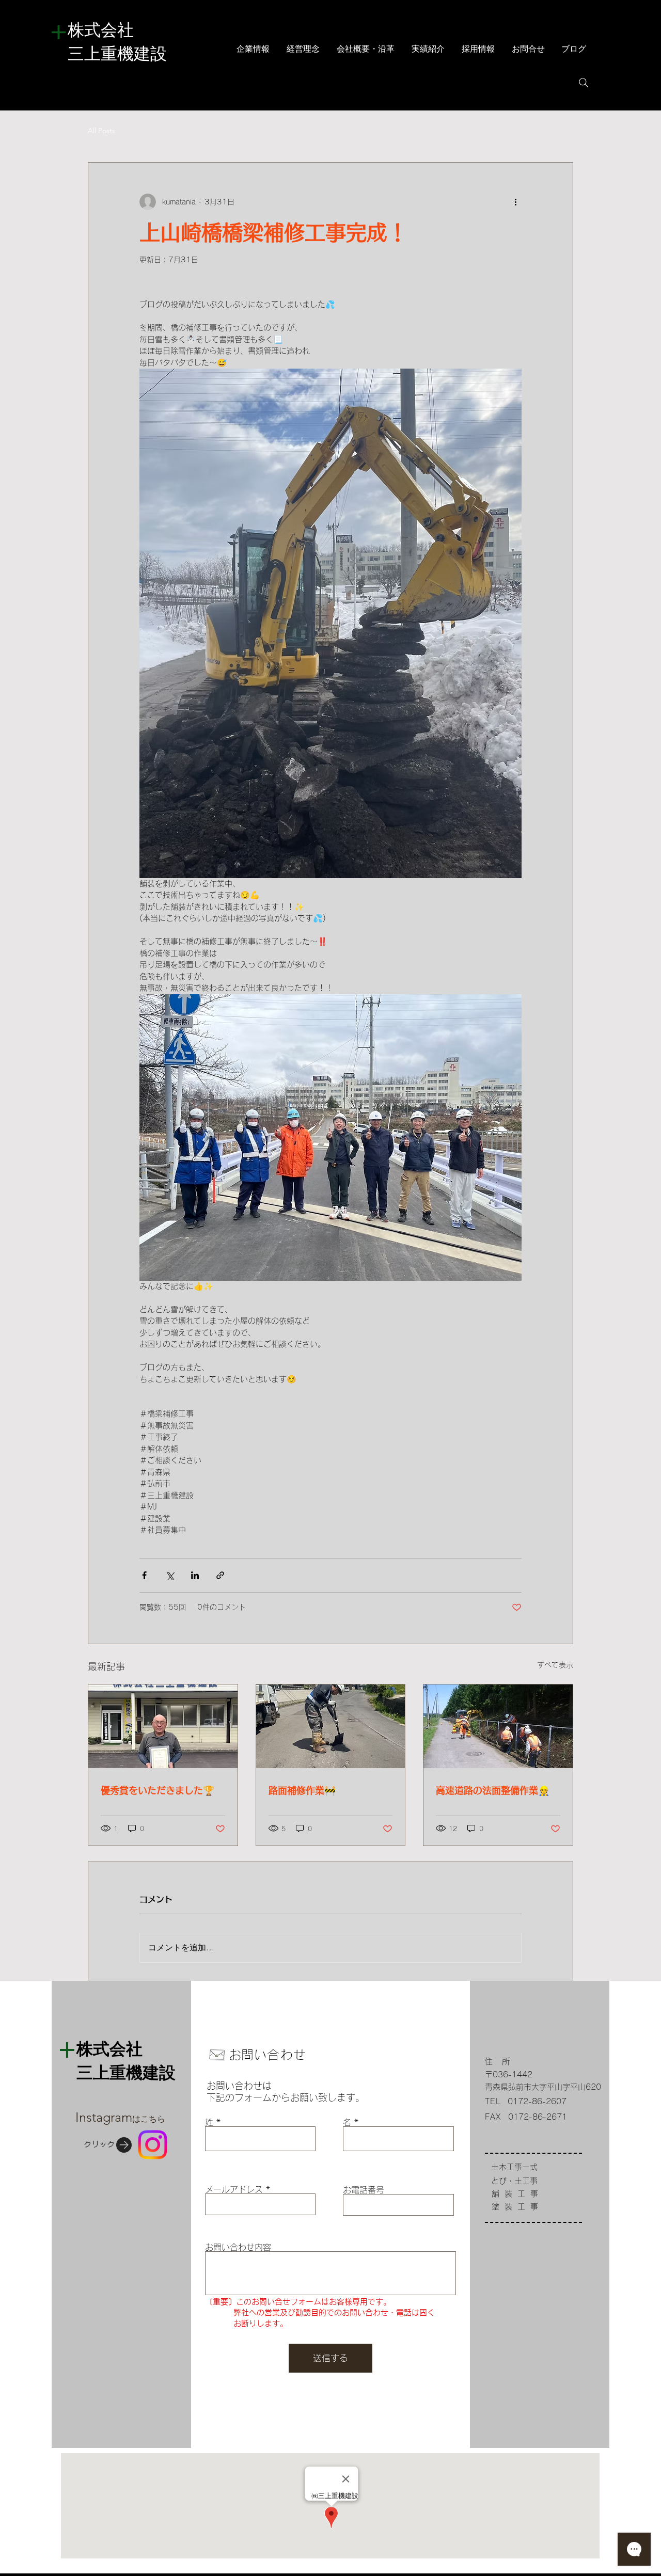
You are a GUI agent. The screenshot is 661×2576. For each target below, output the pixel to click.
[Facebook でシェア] (144, 1575)
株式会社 (109, 2050)
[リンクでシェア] (220, 1575)
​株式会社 (117, 31)
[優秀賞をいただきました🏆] (163, 1726)
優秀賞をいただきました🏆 (158, 1790)
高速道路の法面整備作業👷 (493, 1790)
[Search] (584, 83)
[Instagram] (153, 2145)
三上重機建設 (117, 55)
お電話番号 (364, 2190)
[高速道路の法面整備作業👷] (498, 1726)
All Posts (101, 131)
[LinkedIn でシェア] (195, 1575)
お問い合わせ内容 (238, 2247)
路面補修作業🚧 (302, 1790)
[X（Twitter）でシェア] (170, 1575)
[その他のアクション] (515, 202)
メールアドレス (234, 2189)
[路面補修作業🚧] (331, 1726)
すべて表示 (555, 1665)
